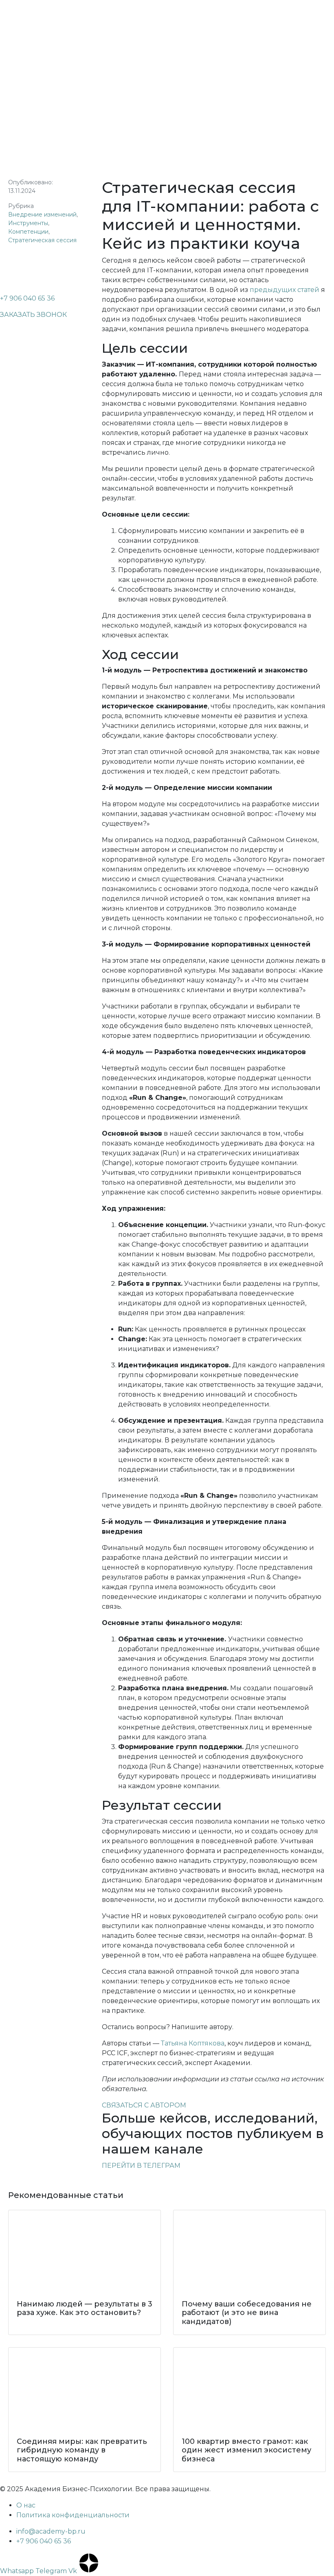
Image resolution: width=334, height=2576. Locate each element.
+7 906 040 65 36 (27, 298)
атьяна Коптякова (194, 2043)
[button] (33, 315)
